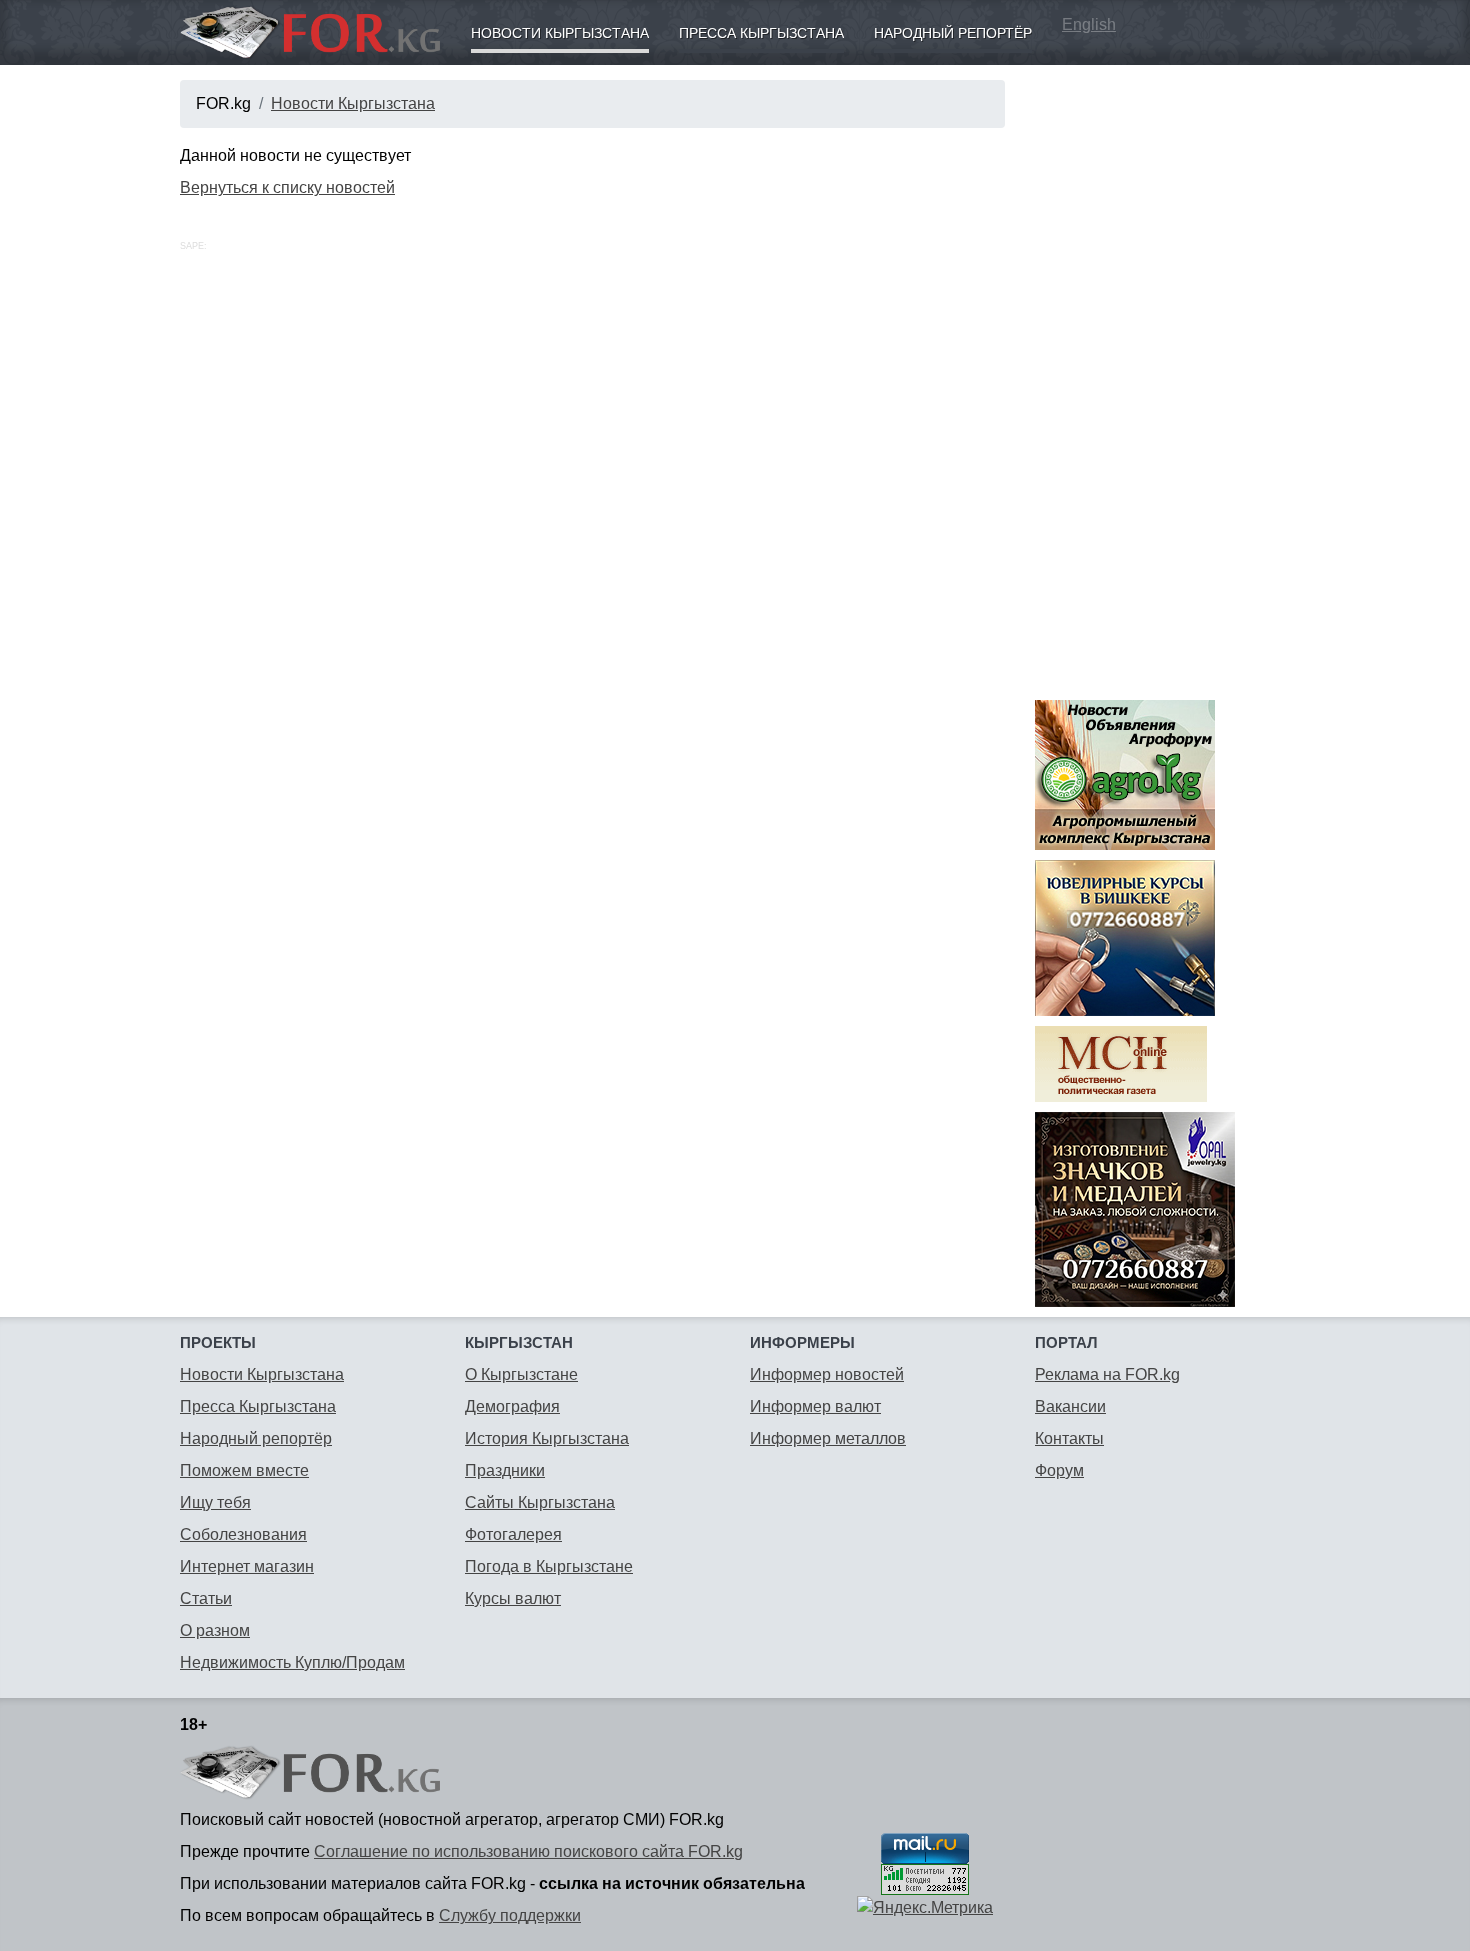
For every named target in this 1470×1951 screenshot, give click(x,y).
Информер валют (815, 1406)
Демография (512, 1406)
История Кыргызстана (547, 1438)
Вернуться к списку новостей (287, 187)
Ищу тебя (215, 1502)
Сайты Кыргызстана (540, 1502)
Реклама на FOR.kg (1107, 1374)
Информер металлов (828, 1438)
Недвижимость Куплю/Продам (292, 1662)
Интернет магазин (247, 1566)
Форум (1059, 1470)
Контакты (1069, 1438)
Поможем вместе (244, 1470)
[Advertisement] (1162, 380)
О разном (215, 1630)
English (1089, 24)
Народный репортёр (953, 33)
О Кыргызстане (521, 1374)
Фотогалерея (513, 1534)
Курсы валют (513, 1598)
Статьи (206, 1598)
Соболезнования (243, 1534)
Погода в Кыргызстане (549, 1566)
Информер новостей (827, 1374)
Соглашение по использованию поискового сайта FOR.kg (528, 1851)
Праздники (505, 1470)
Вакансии (1070, 1406)
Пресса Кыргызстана (761, 33)
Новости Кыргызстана (560, 33)
